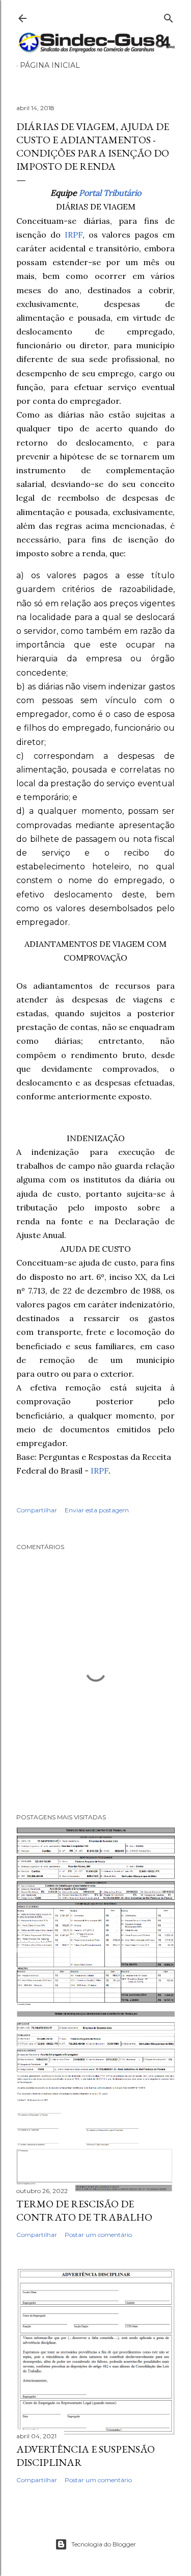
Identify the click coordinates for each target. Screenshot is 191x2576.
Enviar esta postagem (97, 1510)
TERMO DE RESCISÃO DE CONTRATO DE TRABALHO (84, 2210)
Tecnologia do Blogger (104, 2544)
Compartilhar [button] (37, 1510)
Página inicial (50, 65)
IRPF (74, 235)
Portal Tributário (110, 193)
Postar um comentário (98, 2235)
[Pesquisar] (169, 16)
